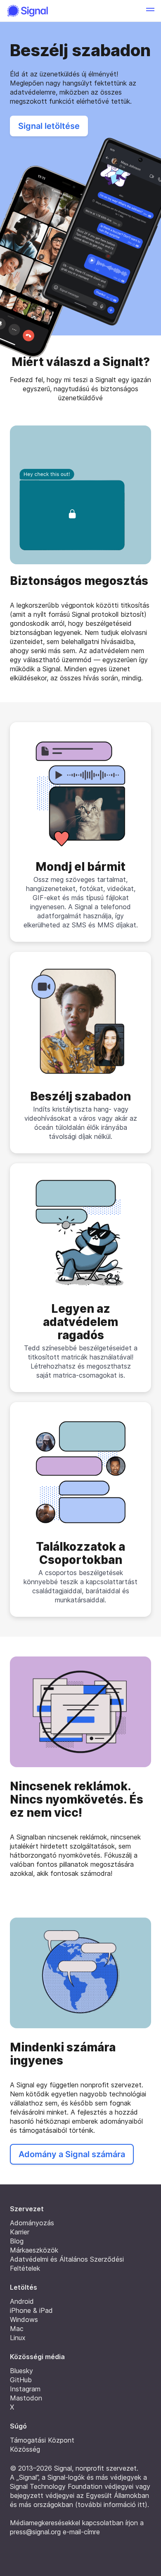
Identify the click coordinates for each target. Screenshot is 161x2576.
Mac (17, 2329)
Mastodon (26, 2398)
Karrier (20, 2232)
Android (22, 2301)
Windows (24, 2319)
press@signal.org (35, 2532)
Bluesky (21, 2371)
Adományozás (32, 2223)
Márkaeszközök (34, 2250)
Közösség (25, 2449)
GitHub (21, 2380)
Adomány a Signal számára (72, 2154)
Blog (17, 2241)
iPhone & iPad (31, 2310)
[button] (150, 11)
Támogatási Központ (42, 2440)
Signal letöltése (49, 126)
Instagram (25, 2389)
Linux (18, 2338)
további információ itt (111, 2505)
